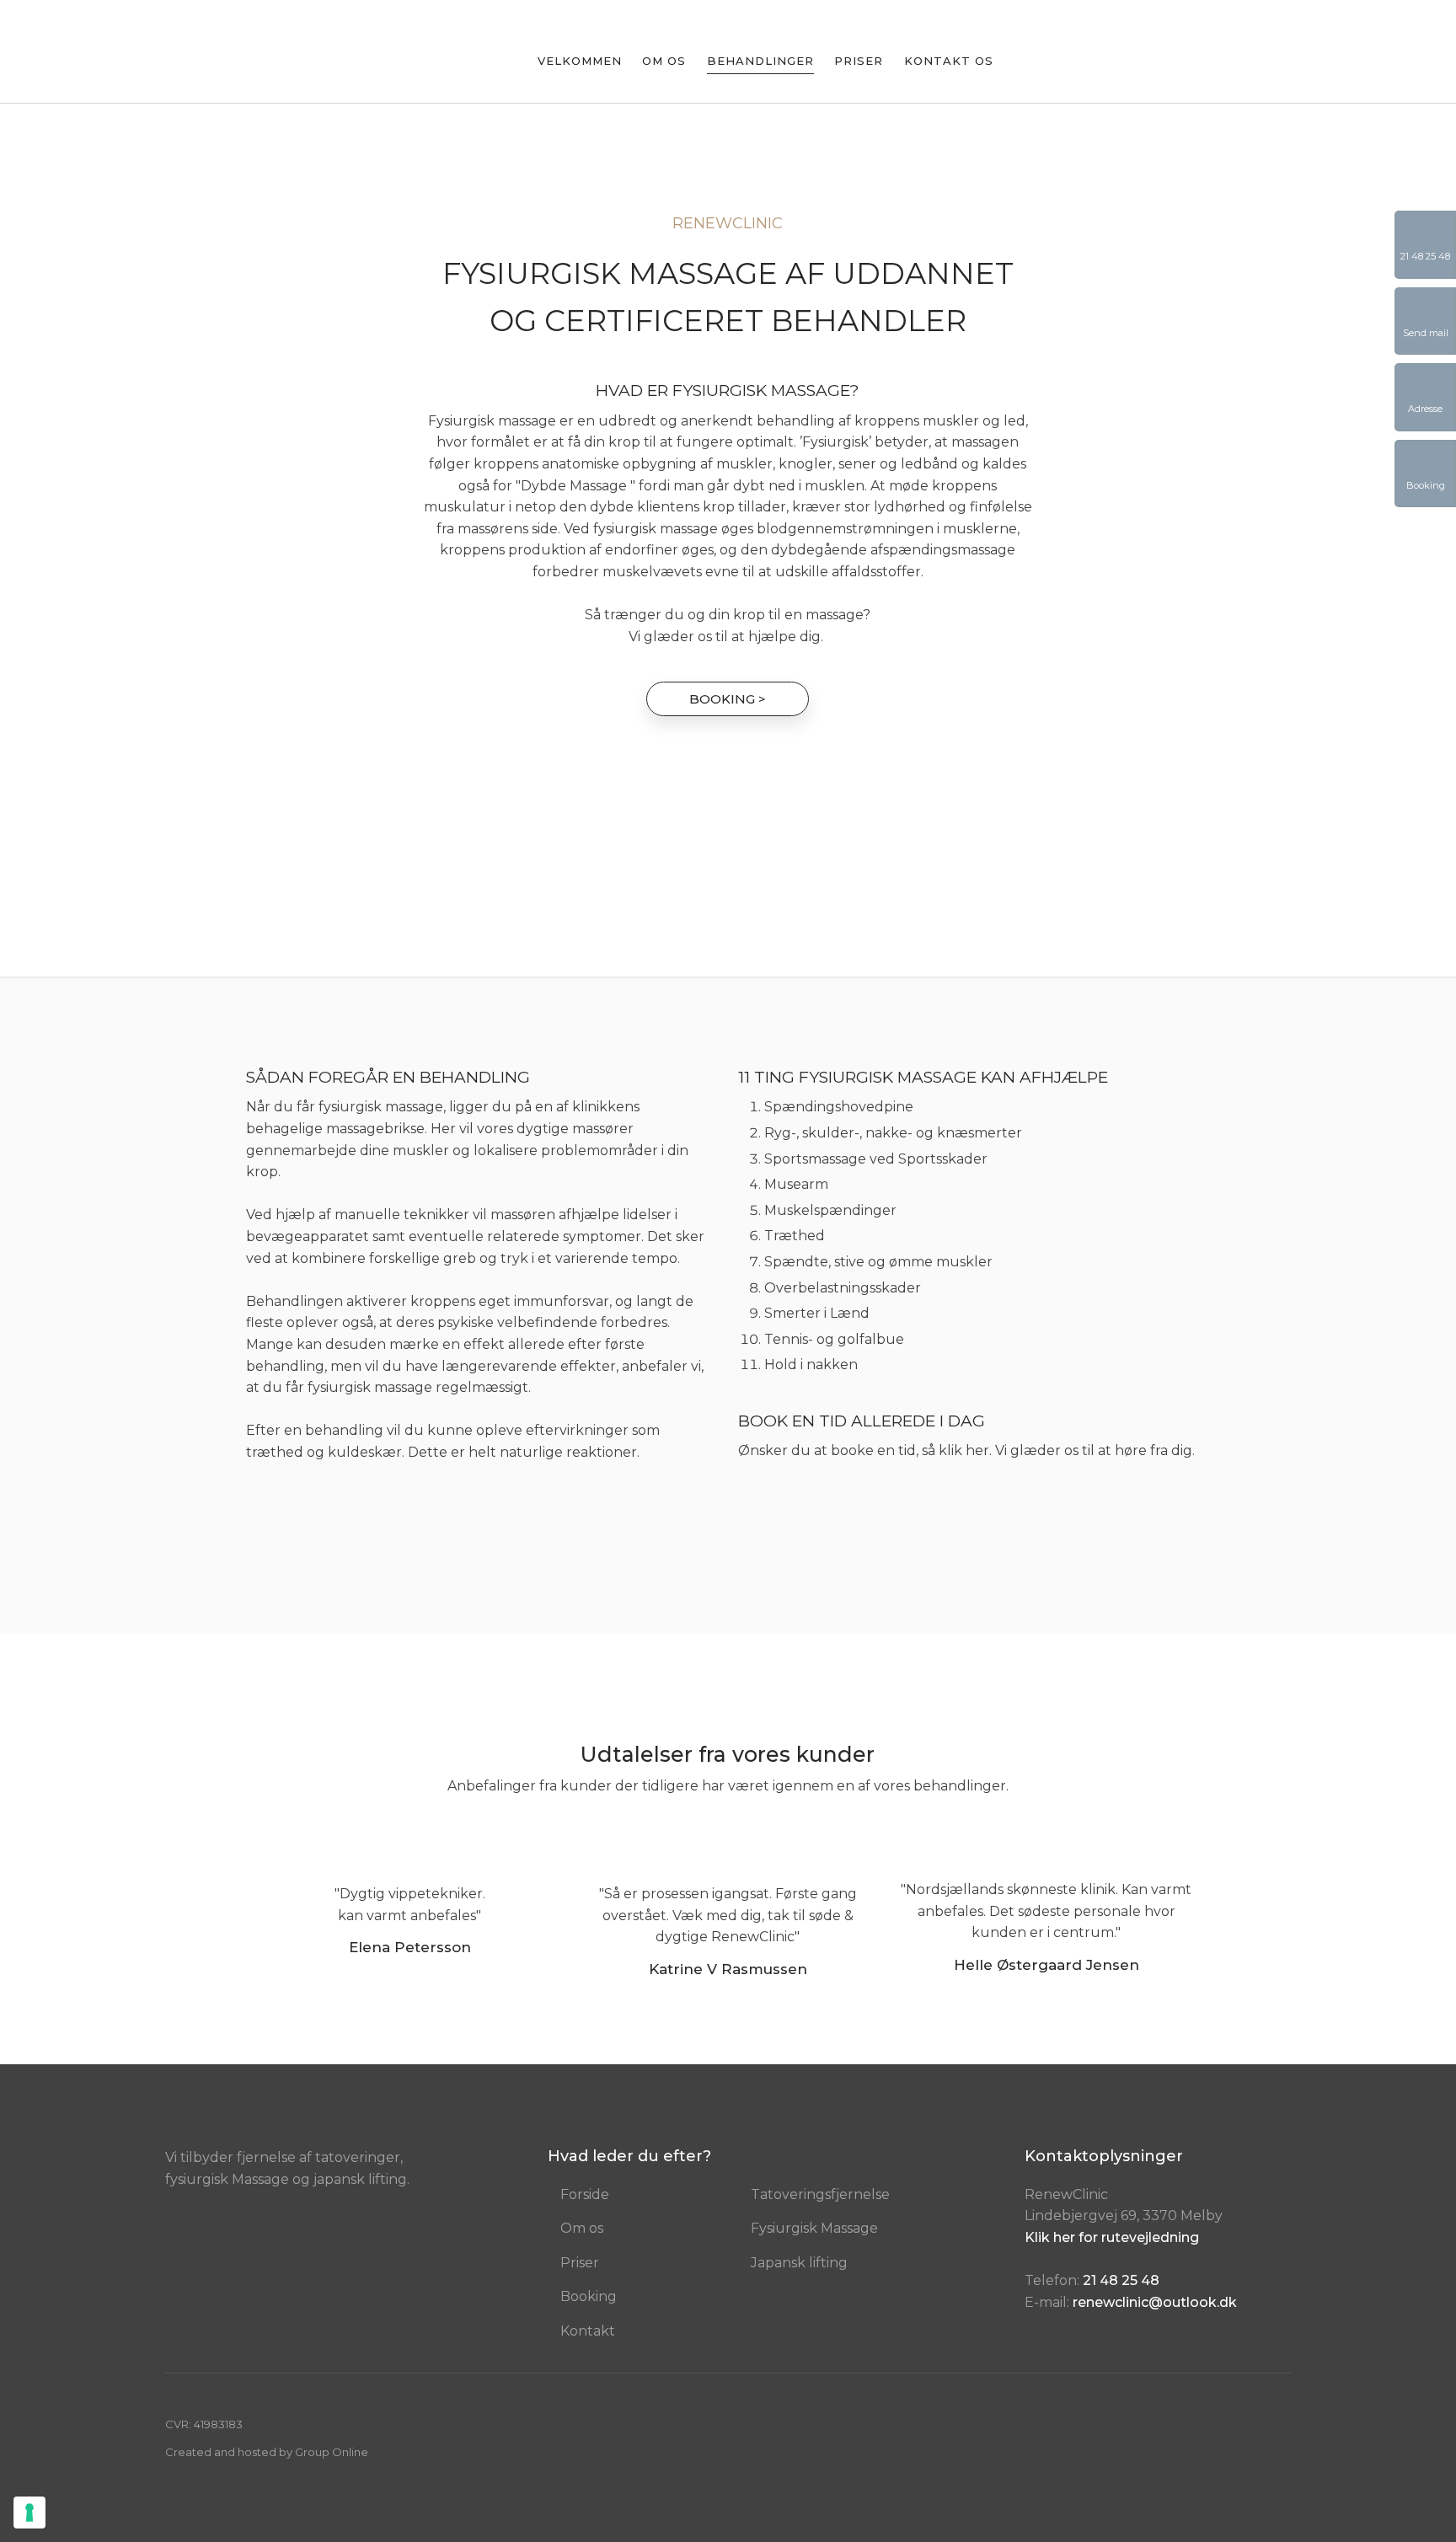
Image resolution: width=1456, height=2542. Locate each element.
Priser (859, 62)
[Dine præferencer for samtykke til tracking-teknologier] (29, 2513)
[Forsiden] (250, 54)
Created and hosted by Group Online (267, 2452)
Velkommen (580, 62)
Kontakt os (949, 62)
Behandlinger (760, 62)
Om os (664, 62)
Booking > (728, 699)
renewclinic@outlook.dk (1155, 2302)
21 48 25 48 (1121, 2280)
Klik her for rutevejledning (1112, 2237)
